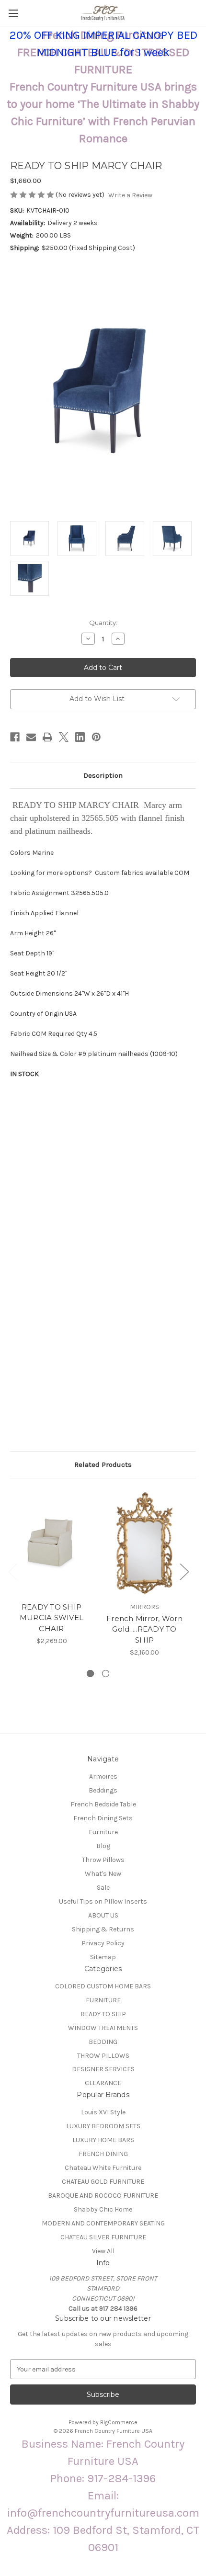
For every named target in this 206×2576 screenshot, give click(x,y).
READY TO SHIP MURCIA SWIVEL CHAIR (51, 1618)
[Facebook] (15, 737)
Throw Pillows (103, 1860)
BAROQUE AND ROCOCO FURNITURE (103, 2196)
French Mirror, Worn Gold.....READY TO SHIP (144, 1629)
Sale (103, 1888)
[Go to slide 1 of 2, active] (90, 1674)
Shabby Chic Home (103, 2209)
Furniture (103, 1832)
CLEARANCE (103, 2083)
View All (103, 2251)
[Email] (31, 737)
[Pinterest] (96, 737)
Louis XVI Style (103, 2112)
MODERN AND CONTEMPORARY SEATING (103, 2223)
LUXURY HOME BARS (103, 2140)
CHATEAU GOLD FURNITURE (103, 2182)
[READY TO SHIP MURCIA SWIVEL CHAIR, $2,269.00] (51, 1543)
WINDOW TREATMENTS (103, 2028)
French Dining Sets (103, 1818)
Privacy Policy (103, 1943)
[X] (64, 737)
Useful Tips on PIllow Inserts (103, 1901)
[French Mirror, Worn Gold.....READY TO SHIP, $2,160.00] (144, 1543)
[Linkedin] (80, 737)
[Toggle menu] (13, 13)
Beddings (103, 1790)
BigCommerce (119, 2422)
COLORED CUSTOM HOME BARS (103, 1986)
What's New (103, 1874)
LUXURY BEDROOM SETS (103, 2126)
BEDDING (103, 2042)
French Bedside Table (103, 1804)
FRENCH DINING (103, 2154)
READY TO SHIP (103, 2014)
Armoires (103, 1776)
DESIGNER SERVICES (103, 2069)
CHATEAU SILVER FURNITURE (103, 2237)
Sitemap (103, 1957)
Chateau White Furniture (103, 2168)
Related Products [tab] (103, 1464)
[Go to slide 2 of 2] (106, 1674)
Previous (12, 1572)
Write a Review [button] (130, 195)
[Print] (47, 737)
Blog (103, 1846)
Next (184, 1572)
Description (103, 775)
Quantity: (103, 623)
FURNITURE (103, 2000)
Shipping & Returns (103, 1929)
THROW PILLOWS (103, 2056)
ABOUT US (103, 1915)
